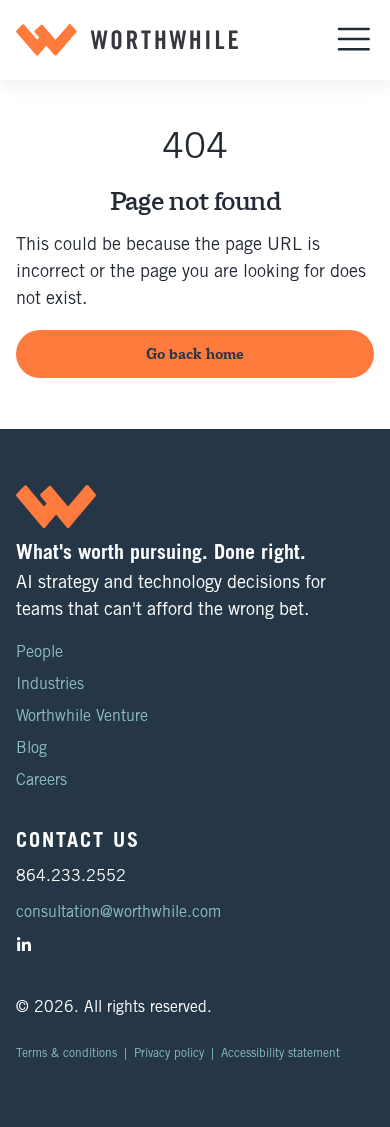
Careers (41, 781)
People (39, 653)
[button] (354, 40)
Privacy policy (169, 1054)
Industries (50, 685)
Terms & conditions (66, 1054)
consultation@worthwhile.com (118, 913)
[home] (127, 40)
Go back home (195, 353)
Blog (31, 749)
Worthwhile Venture (82, 717)
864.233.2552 (71, 877)
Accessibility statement (280, 1054)
